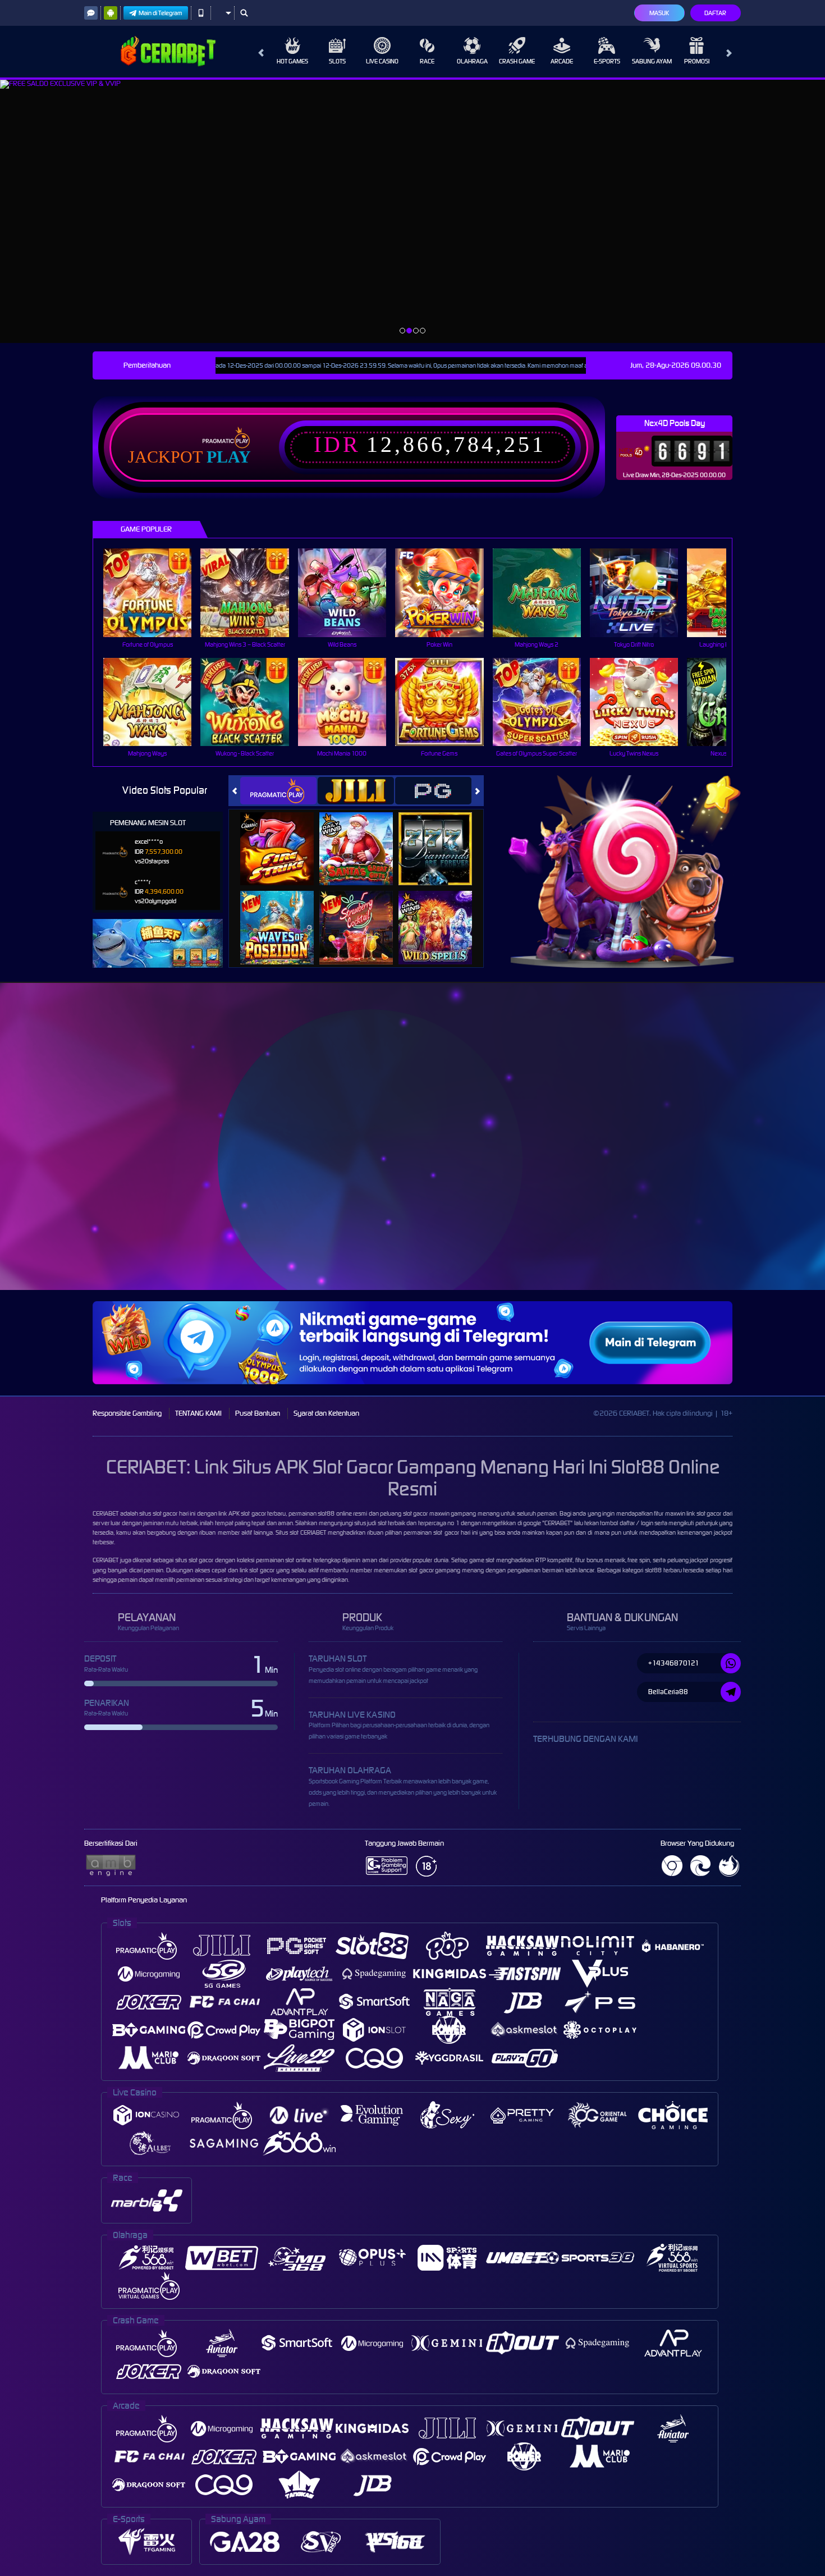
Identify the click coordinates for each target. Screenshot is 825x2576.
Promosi (697, 61)
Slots (337, 61)
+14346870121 (674, 1663)
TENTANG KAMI (198, 1413)
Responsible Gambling (127, 1413)
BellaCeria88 (668, 1692)
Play (229, 457)
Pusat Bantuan (258, 1413)
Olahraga (472, 61)
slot (294, 1532)
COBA (284, 837)
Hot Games (292, 61)
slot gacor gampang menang (446, 1570)
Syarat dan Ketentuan (326, 1413)
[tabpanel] (412, 211)
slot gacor (709, 1513)
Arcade (562, 61)
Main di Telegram (161, 13)
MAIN (155, 592)
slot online (298, 1560)
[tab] (278, 791)
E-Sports (607, 61)
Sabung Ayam (652, 61)
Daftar (715, 13)
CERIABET (106, 1513)
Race (427, 61)
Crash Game (517, 61)
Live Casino (382, 61)
